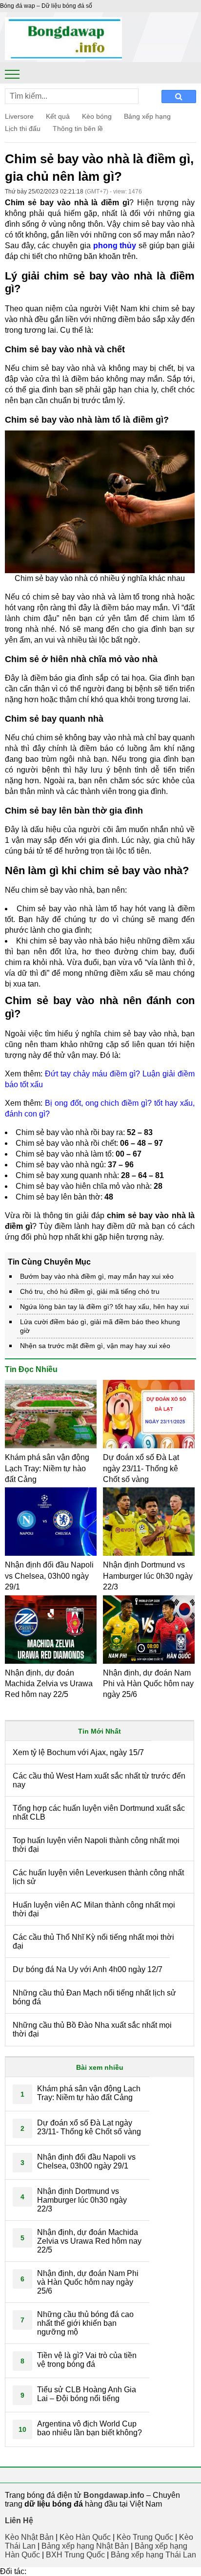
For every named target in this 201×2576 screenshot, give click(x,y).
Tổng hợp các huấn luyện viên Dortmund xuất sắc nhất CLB (99, 1813)
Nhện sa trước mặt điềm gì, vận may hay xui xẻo (95, 1346)
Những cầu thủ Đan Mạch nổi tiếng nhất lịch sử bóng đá (94, 1997)
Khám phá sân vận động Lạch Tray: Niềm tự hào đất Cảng (47, 1468)
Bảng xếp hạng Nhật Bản (85, 2546)
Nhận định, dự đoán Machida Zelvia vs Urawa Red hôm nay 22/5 (49, 1684)
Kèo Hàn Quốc (85, 2537)
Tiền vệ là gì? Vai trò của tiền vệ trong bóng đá (87, 2360)
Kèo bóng (97, 116)
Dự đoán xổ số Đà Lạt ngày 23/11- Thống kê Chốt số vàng (141, 1468)
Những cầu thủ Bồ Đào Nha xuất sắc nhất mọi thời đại (92, 2029)
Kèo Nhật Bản (29, 2537)
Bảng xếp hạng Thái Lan (153, 2555)
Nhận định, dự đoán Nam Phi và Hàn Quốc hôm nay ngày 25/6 (148, 1684)
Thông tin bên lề (78, 129)
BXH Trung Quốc (75, 2555)
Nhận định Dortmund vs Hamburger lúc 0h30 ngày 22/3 (148, 1576)
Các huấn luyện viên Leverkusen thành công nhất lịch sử (98, 1877)
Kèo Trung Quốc (145, 2537)
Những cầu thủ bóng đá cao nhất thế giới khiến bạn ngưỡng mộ (85, 2323)
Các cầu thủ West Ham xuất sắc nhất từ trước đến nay (99, 1780)
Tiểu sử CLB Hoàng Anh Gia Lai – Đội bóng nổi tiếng (87, 2394)
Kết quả (58, 116)
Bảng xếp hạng (147, 116)
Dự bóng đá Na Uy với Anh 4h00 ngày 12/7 (88, 1969)
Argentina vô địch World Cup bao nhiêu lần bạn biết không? (90, 2428)
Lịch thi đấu (23, 129)
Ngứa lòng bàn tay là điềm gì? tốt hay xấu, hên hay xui (104, 1307)
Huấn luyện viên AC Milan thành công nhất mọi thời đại (94, 1909)
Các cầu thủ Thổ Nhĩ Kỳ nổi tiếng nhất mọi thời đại (93, 1942)
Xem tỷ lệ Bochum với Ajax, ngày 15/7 (78, 1752)
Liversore (19, 116)
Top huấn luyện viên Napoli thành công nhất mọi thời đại (96, 1845)
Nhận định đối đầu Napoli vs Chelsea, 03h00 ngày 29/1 (49, 1576)
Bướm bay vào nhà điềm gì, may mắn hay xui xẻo (97, 1276)
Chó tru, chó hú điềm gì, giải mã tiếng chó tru (90, 1291)
